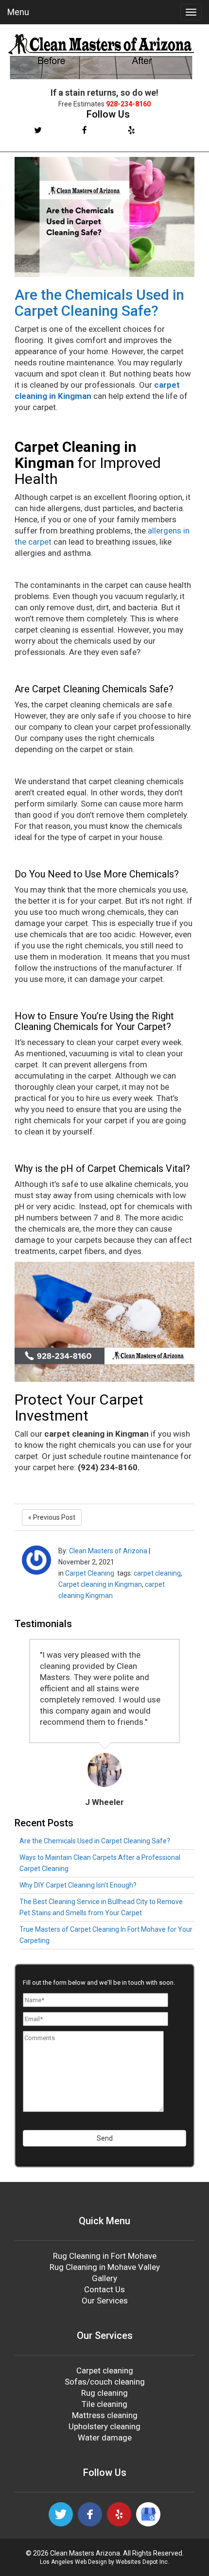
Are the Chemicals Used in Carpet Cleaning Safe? (99, 303)
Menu (18, 12)
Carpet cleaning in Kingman (100, 1584)
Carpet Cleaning (90, 1573)
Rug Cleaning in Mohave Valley (105, 2267)
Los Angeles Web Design (73, 2562)
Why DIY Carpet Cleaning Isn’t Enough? (78, 1885)
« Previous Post (52, 1517)
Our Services (105, 2301)
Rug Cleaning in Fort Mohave (105, 2256)
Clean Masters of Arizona (108, 1551)
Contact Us (104, 2289)
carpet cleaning (157, 1573)
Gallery (104, 2278)
